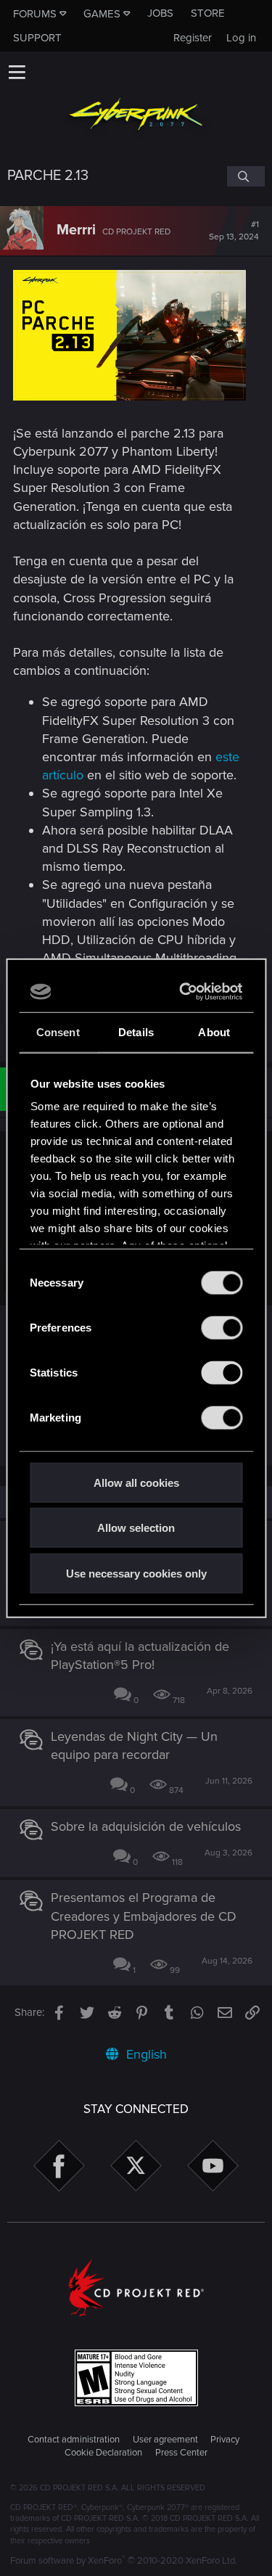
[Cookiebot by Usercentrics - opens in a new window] (185, 992)
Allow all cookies (136, 1482)
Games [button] (102, 14)
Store (208, 13)
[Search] (246, 176)
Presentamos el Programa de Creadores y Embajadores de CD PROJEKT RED (144, 1916)
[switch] (222, 1327)
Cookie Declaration (103, 2453)
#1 (234, 231)
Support (37, 38)
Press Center (181, 2453)
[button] (17, 72)
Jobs (160, 13)
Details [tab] (136, 1031)
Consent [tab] (58, 1031)
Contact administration (74, 2440)
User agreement (165, 2440)
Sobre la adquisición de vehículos (146, 1826)
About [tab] (214, 1031)
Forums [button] (35, 14)
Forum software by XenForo (124, 2561)
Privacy (225, 2440)
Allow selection (136, 1528)
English (145, 2054)
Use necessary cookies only (136, 1573)
